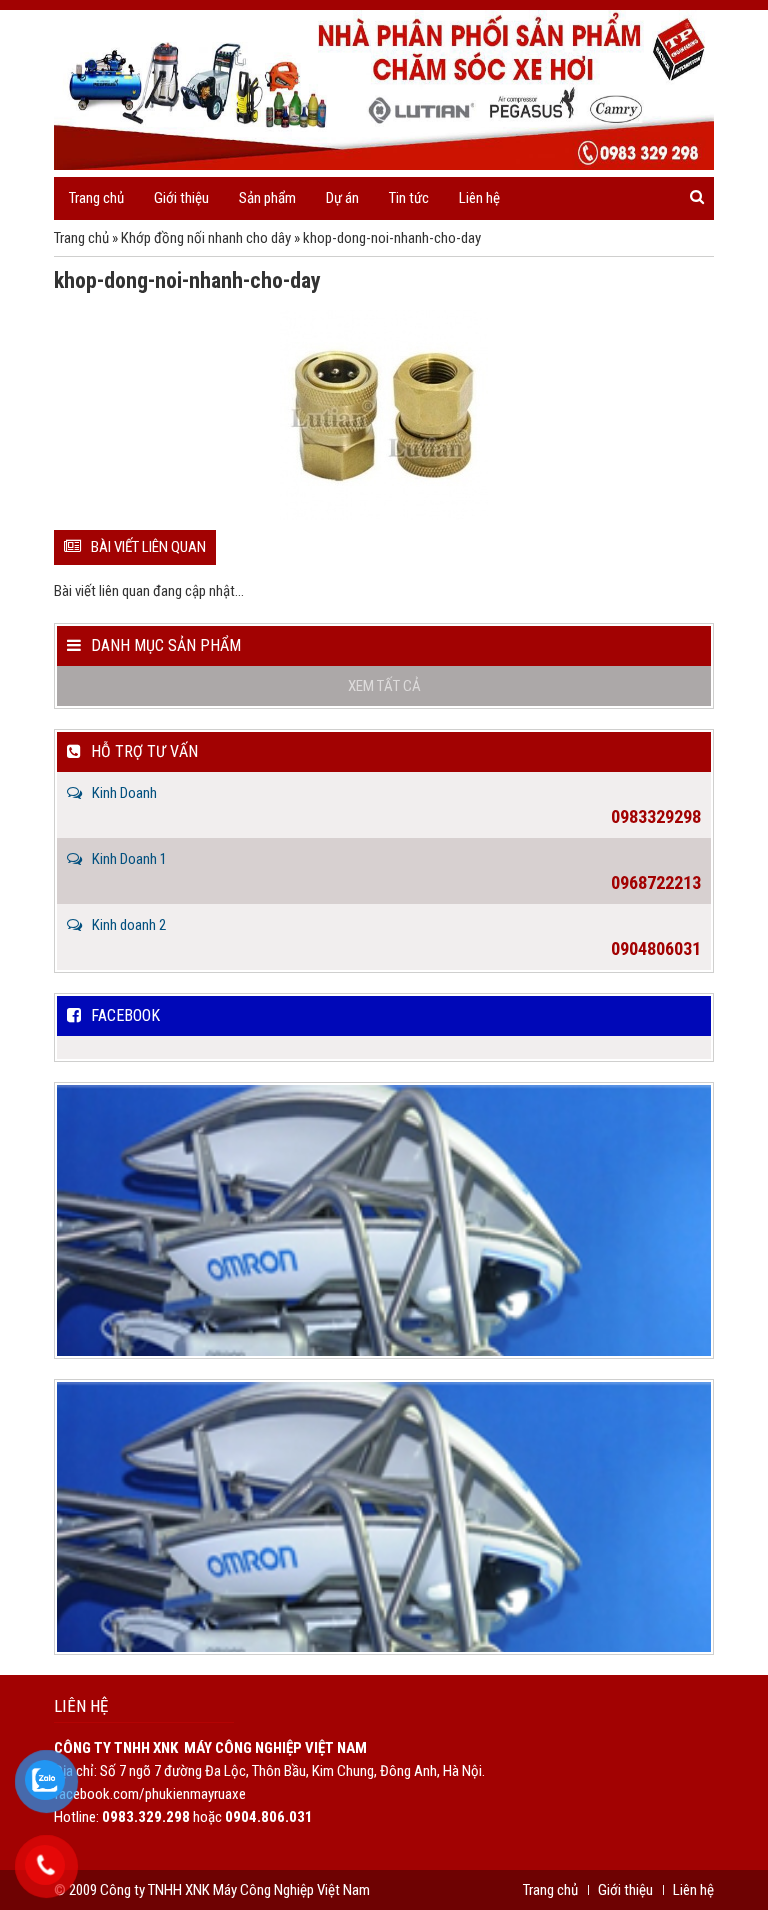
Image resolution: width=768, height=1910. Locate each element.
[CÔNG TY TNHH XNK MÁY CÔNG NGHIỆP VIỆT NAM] (384, 90)
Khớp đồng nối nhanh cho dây (206, 238)
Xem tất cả (384, 686)
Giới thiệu (181, 198)
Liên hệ (479, 198)
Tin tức (409, 198)
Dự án (342, 198)
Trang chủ (96, 198)
